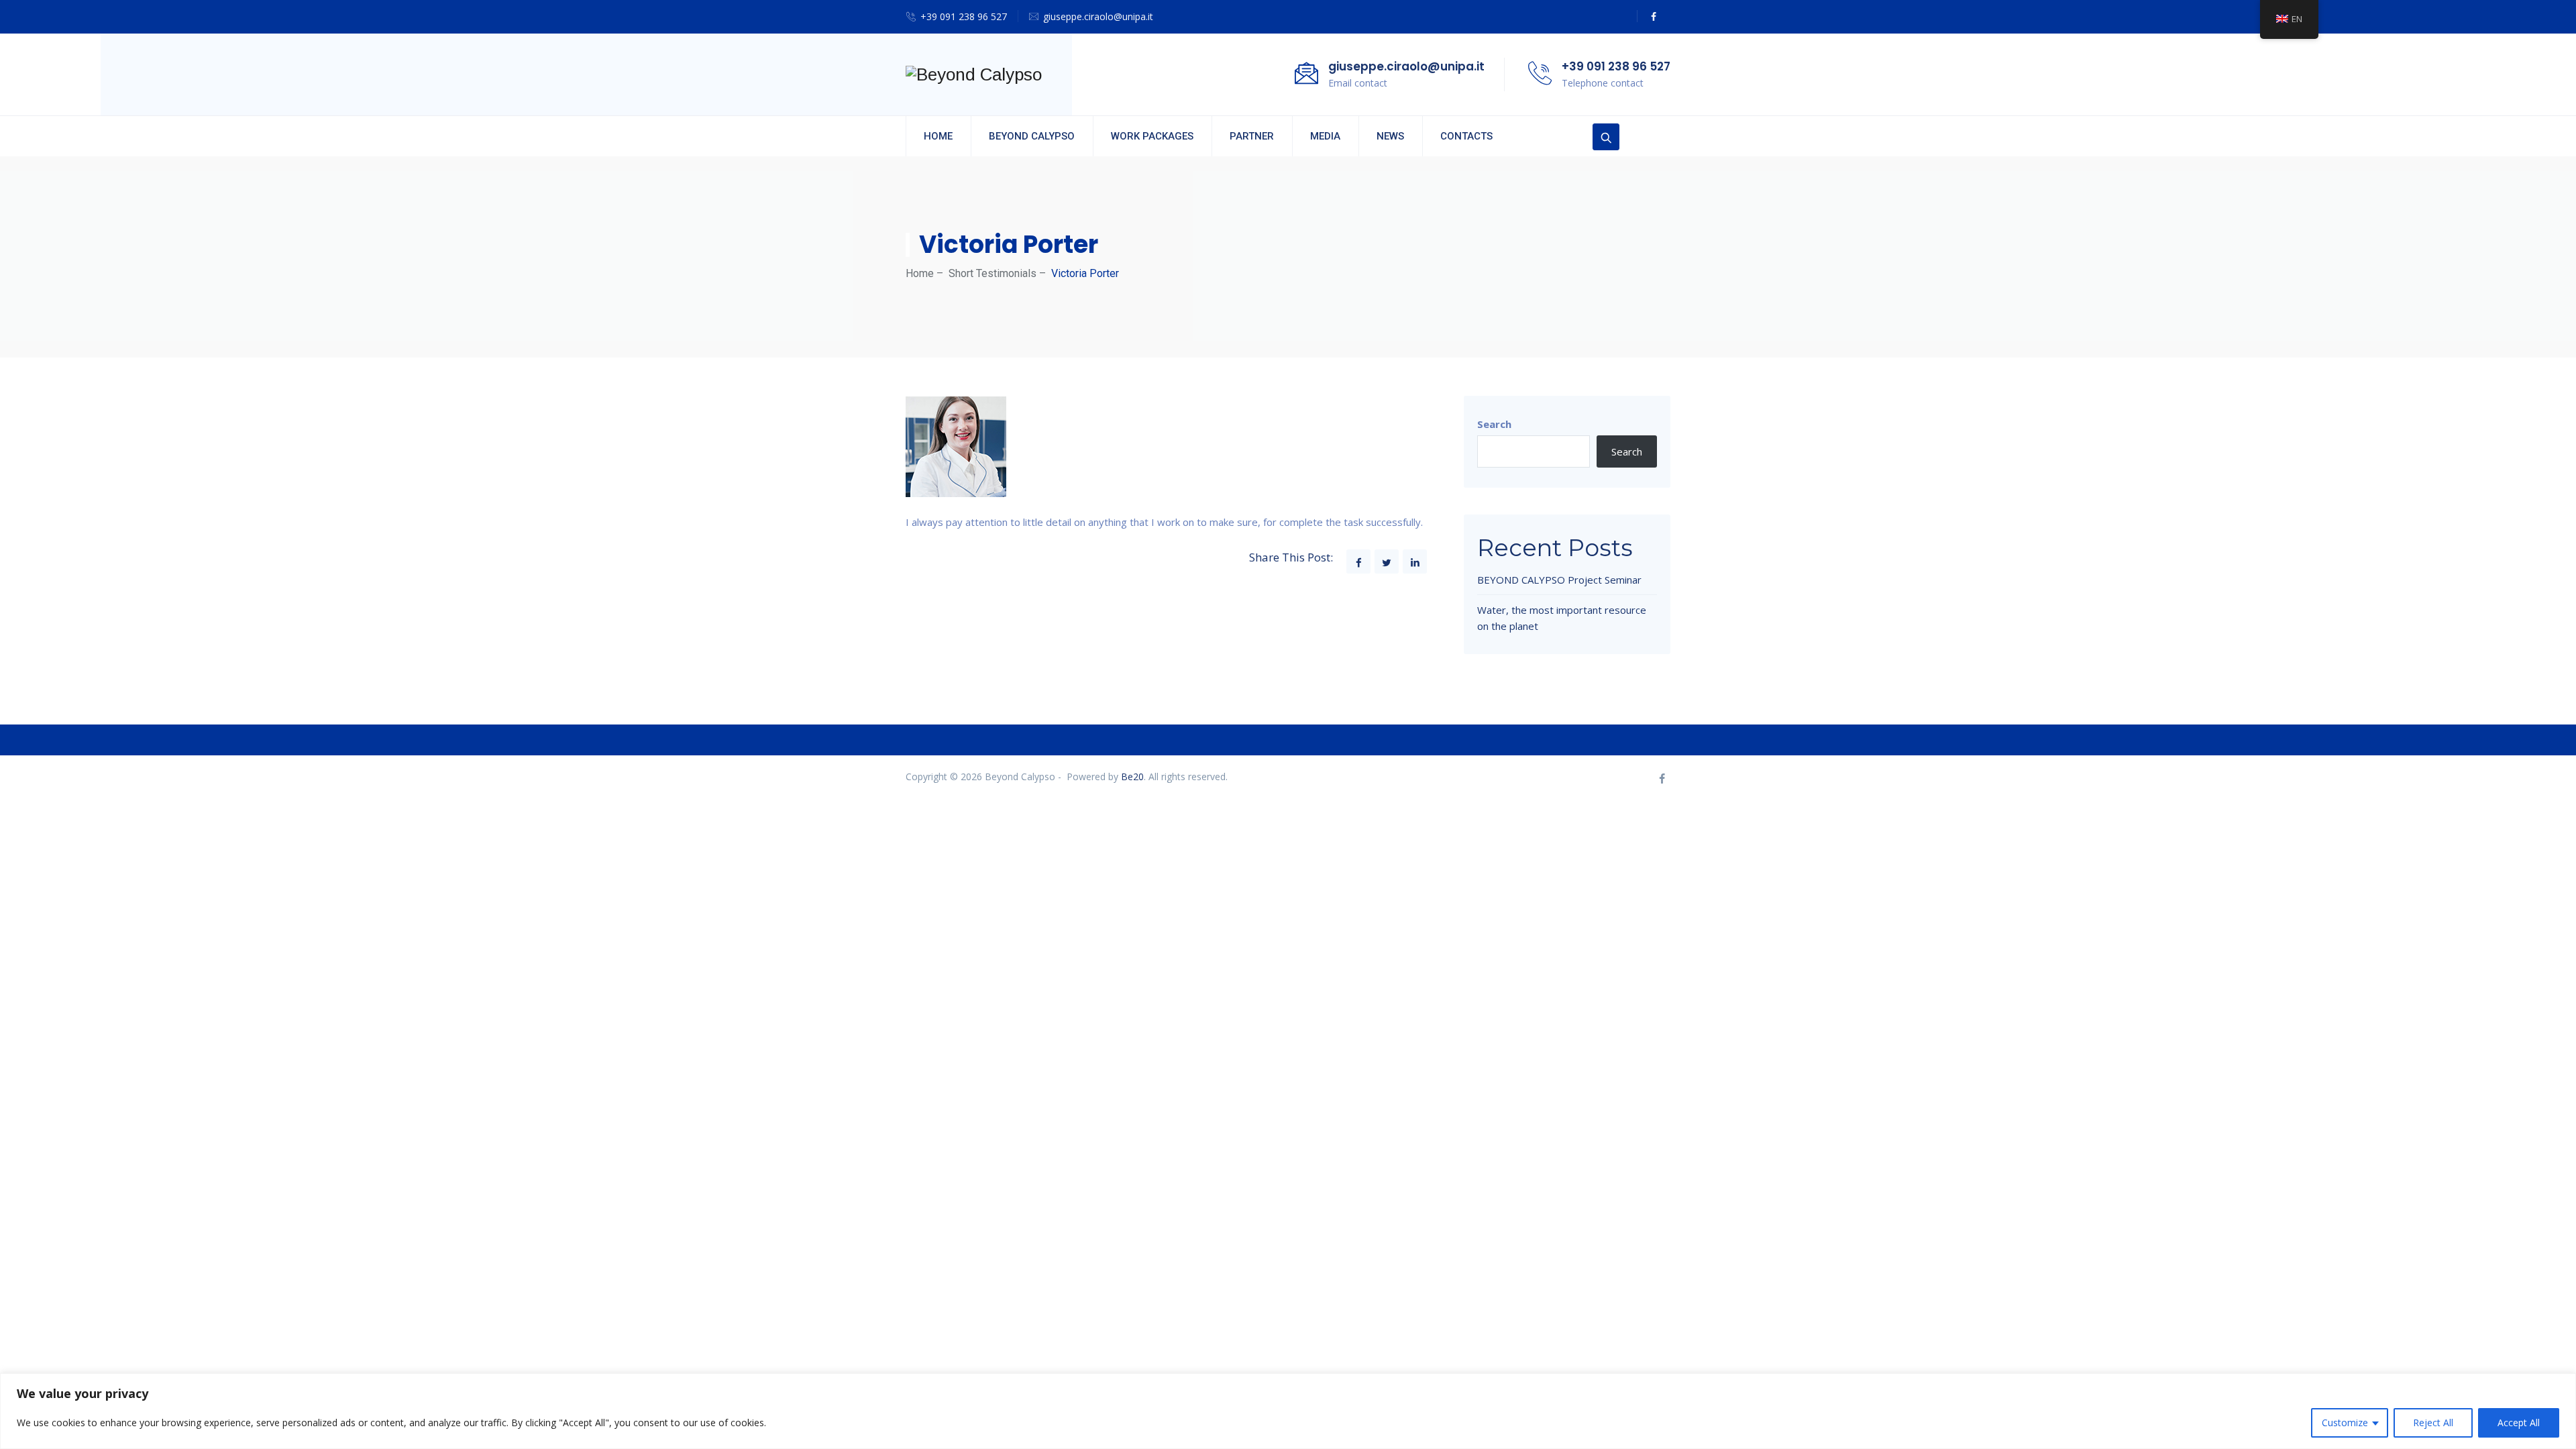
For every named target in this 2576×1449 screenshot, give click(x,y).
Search (1494, 424)
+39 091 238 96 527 (964, 16)
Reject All (2433, 1423)
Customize (2345, 1423)
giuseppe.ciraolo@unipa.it (1098, 16)
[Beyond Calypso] (974, 74)
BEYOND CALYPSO (1032, 136)
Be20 (1132, 776)
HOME (938, 136)
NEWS (1390, 136)
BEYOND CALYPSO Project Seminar (1559, 580)
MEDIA (1325, 136)
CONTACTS (1466, 136)
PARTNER (1252, 136)
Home (920, 273)
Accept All (2519, 1423)
